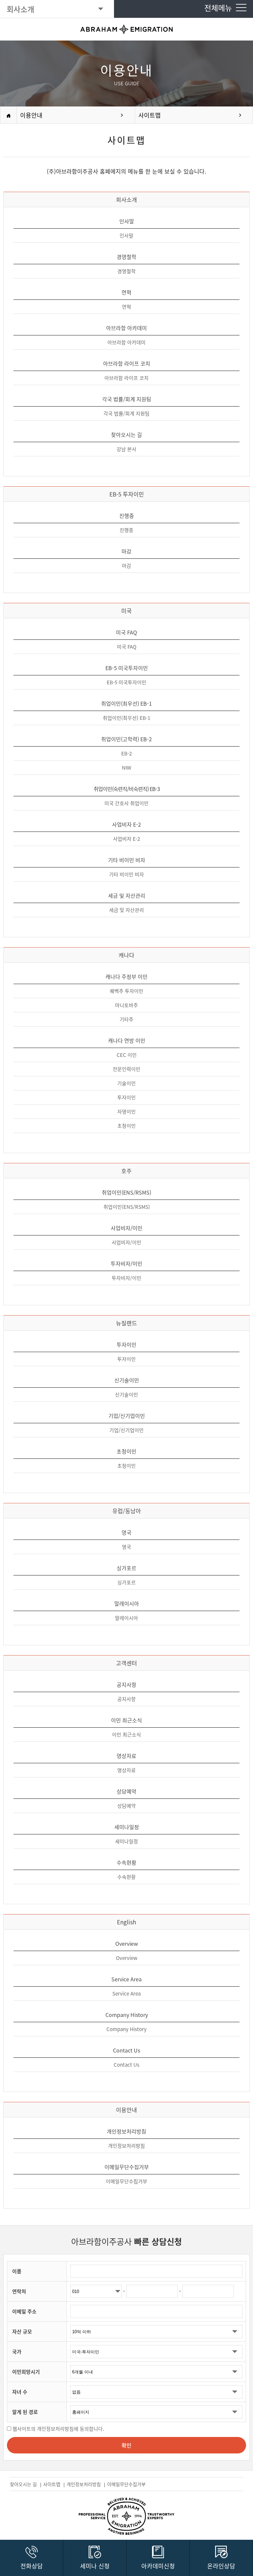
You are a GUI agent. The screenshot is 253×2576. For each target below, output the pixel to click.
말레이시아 (126, 1618)
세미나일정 (126, 1841)
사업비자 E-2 (126, 839)
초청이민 (126, 1126)
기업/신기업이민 (126, 1430)
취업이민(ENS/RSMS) (127, 1207)
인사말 (126, 236)
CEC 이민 (127, 1055)
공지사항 (126, 1699)
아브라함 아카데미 (126, 342)
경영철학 (126, 271)
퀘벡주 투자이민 (126, 991)
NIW (126, 768)
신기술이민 (126, 1395)
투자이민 (126, 1097)
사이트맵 (150, 115)
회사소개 (20, 9)
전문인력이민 (126, 1069)
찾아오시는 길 (24, 2484)
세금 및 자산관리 (126, 910)
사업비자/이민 (126, 1242)
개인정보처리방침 (126, 2146)
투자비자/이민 (126, 1278)
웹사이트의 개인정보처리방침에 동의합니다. (58, 2429)
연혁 (126, 307)
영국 (126, 1547)
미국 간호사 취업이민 (126, 803)
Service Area (126, 1994)
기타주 (126, 1019)
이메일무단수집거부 (126, 2181)
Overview (127, 1958)
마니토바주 (126, 1005)
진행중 (126, 530)
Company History (126, 2029)
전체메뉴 (220, 8)
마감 (126, 566)
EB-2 (126, 753)
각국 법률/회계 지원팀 (126, 413)
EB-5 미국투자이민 (126, 682)
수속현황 (126, 1877)
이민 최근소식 (126, 1735)
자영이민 (126, 1112)
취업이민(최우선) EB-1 (126, 718)
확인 (126, 2445)
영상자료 (126, 1770)
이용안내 (31, 115)
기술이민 (126, 1083)
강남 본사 (126, 449)
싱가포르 (126, 1582)
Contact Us (126, 2065)
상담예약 (126, 1806)
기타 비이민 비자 (126, 874)
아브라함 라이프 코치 (126, 378)
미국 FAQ (127, 647)
